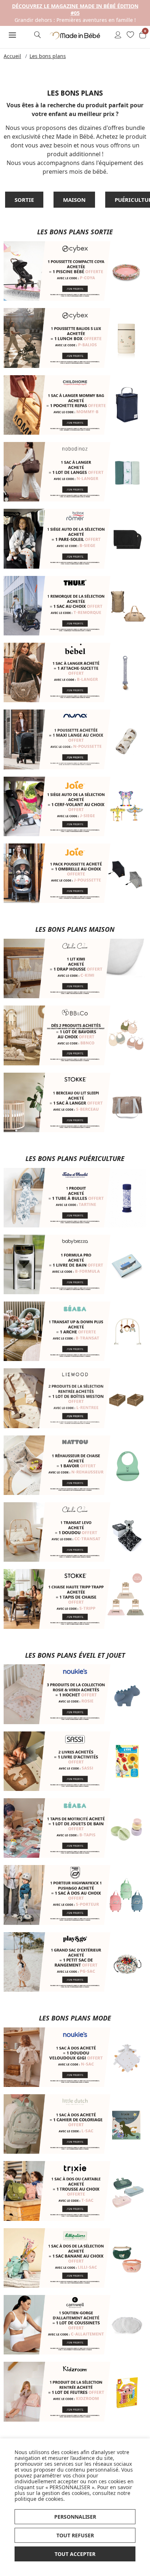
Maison (74, 200)
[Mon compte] (118, 35)
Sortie (24, 200)
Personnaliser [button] (75, 2517)
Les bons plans (48, 56)
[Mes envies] (130, 35)
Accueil (12, 56)
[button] (13, 35)
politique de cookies (39, 2499)
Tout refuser (75, 2535)
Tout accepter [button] (75, 2554)
